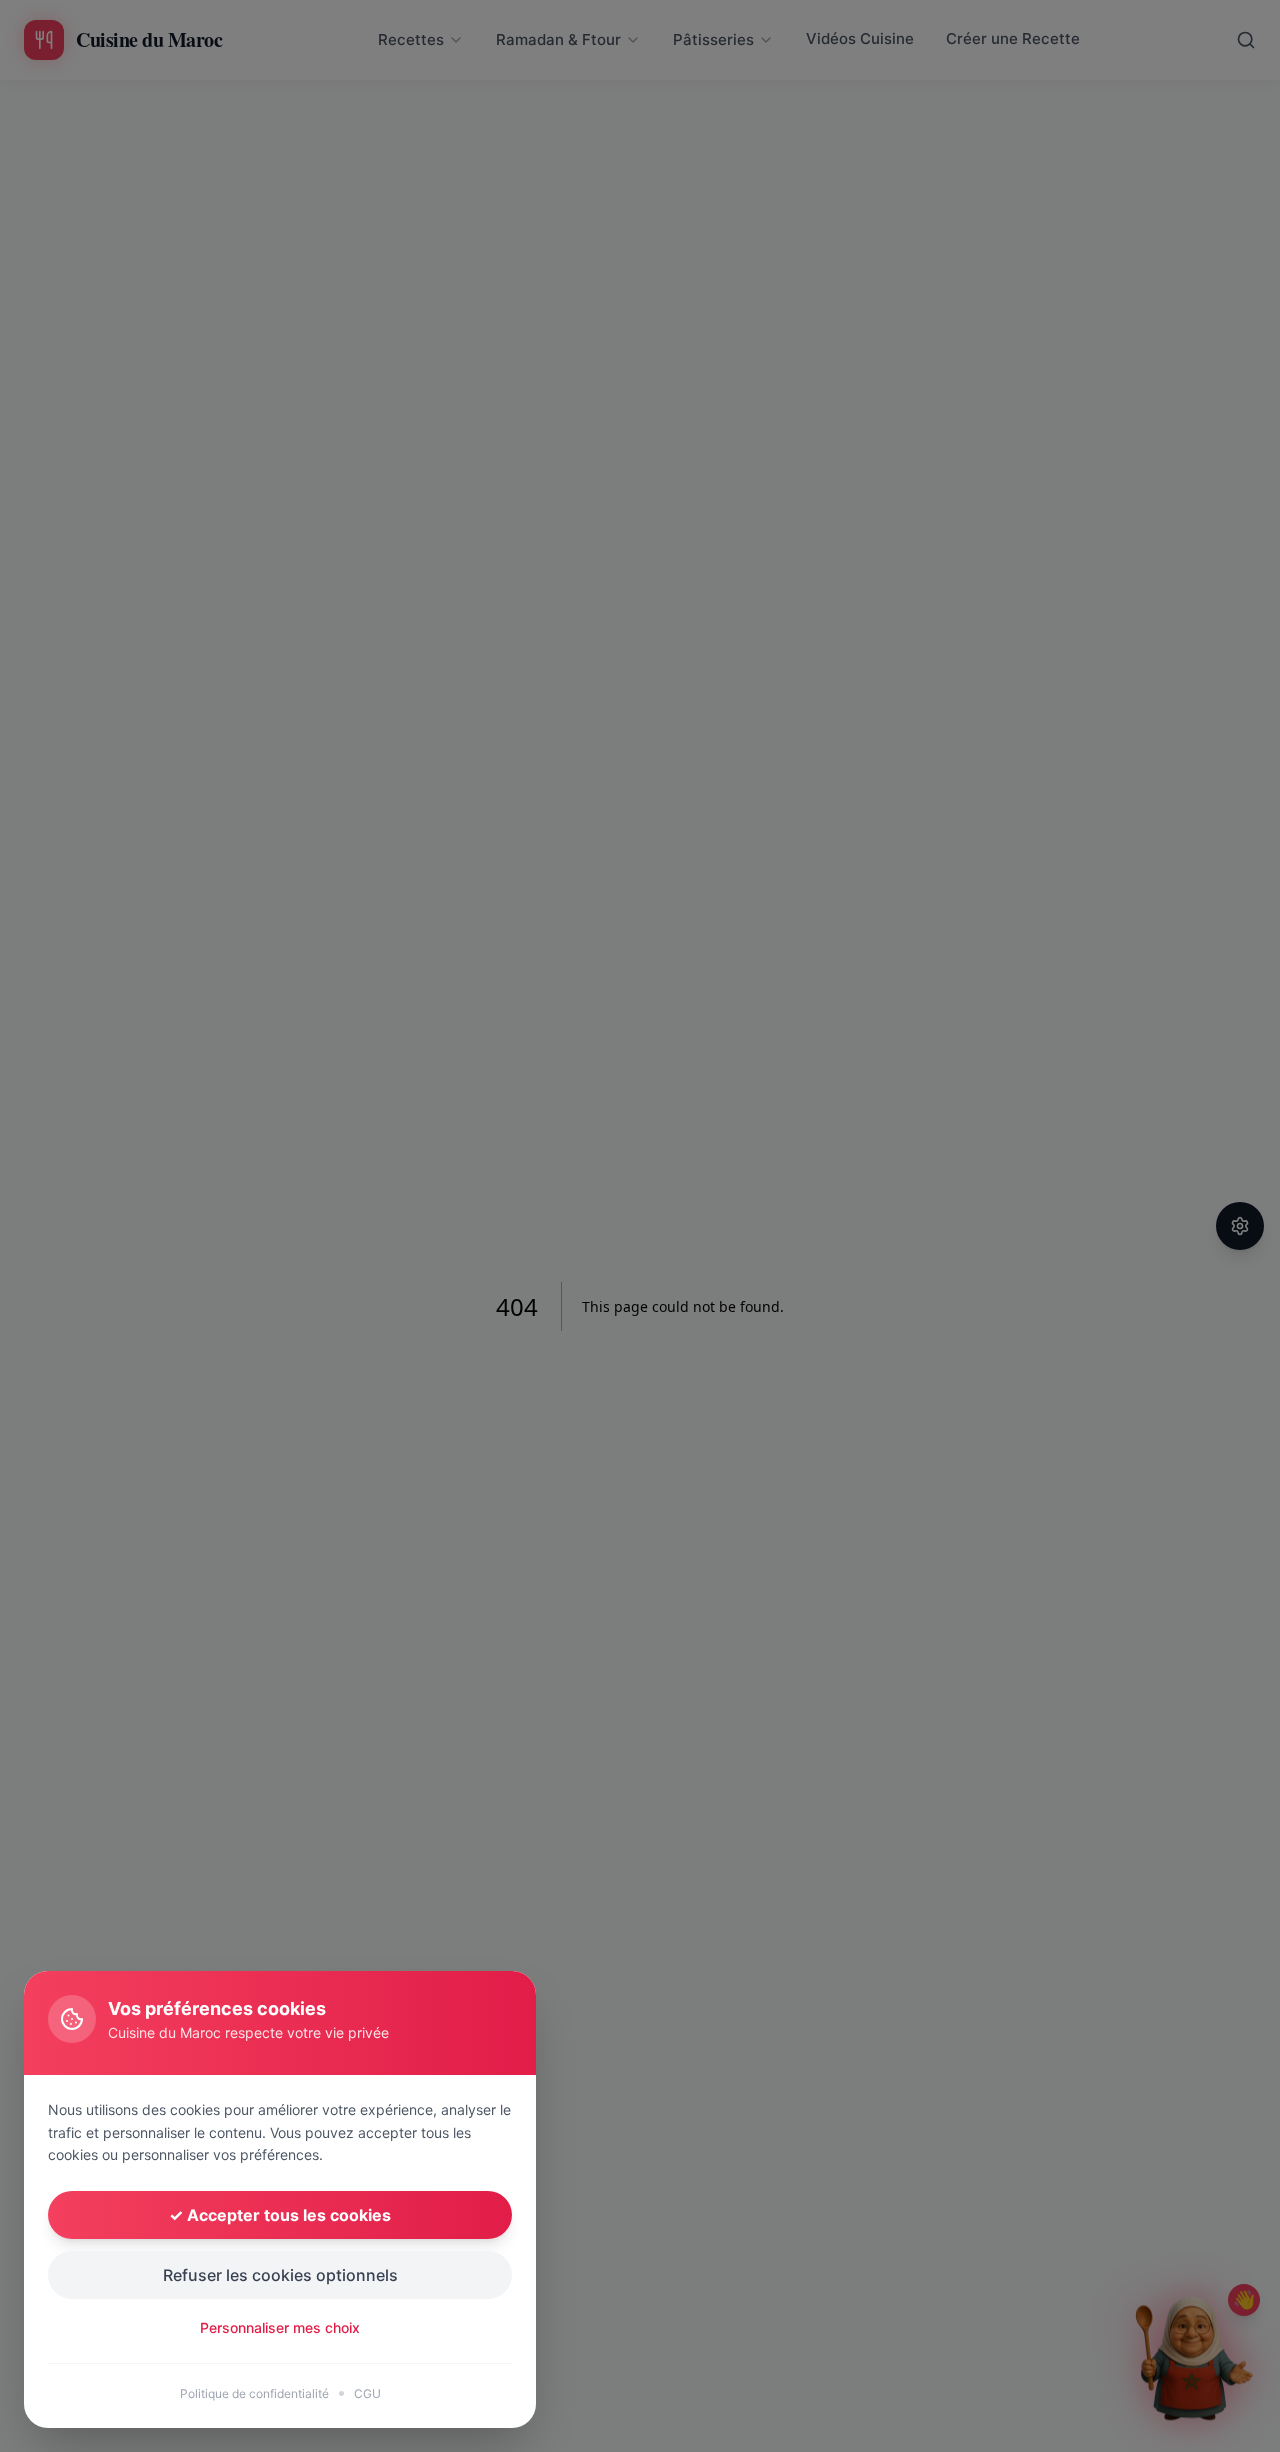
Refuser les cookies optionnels (280, 2275)
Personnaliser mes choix (280, 2327)
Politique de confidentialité (254, 2393)
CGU (367, 2393)
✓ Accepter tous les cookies (280, 2215)
